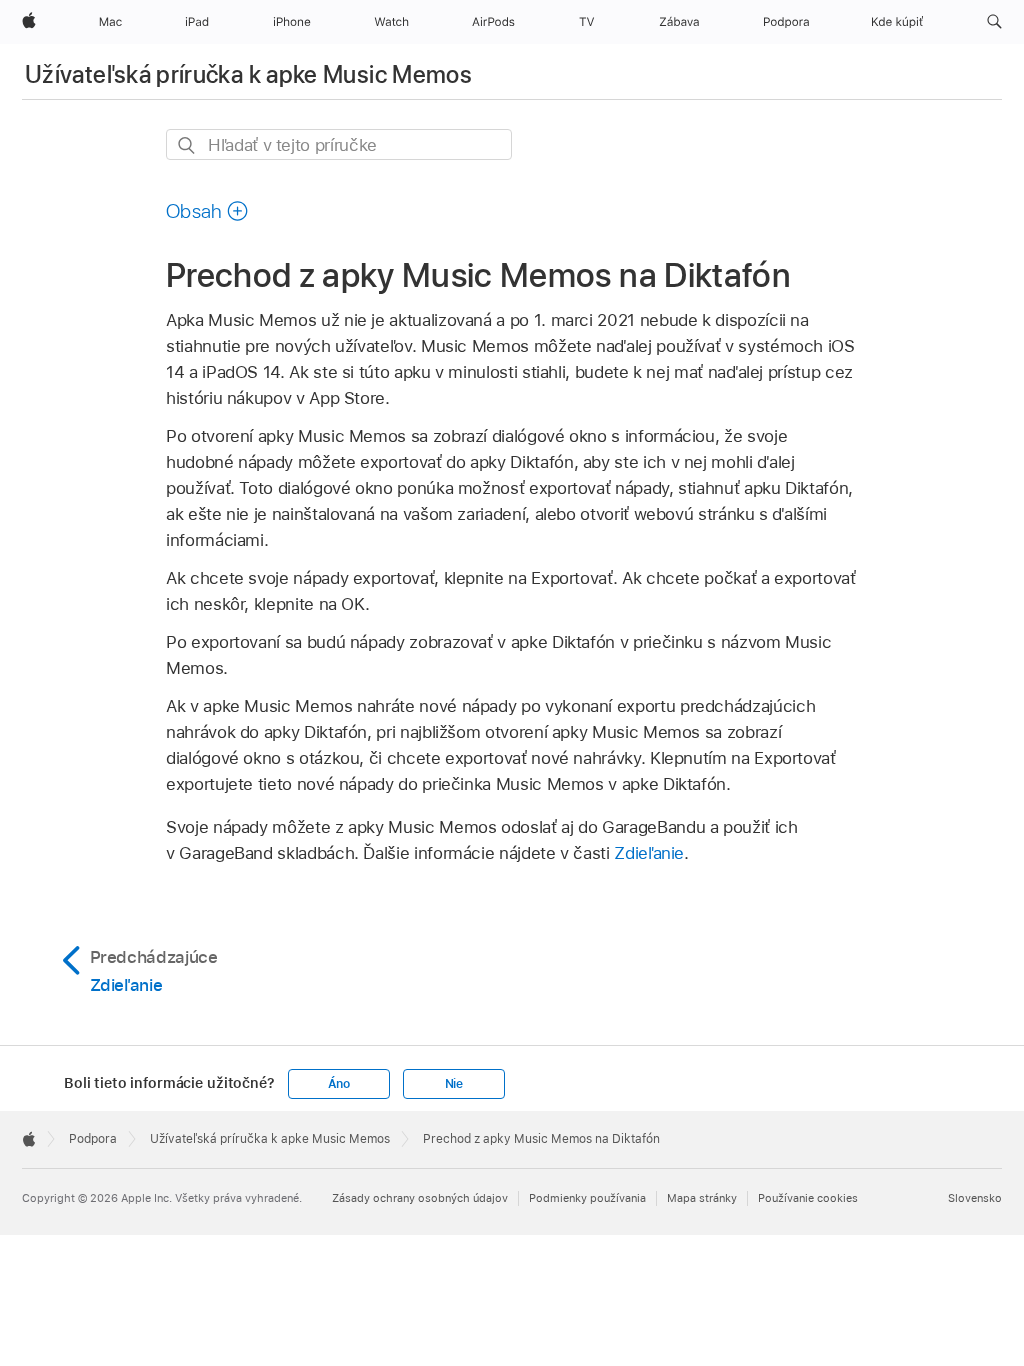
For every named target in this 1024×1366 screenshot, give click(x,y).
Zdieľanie (649, 853)
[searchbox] (339, 144)
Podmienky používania (587, 1198)
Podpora (93, 1139)
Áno (339, 1084)
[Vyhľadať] (187, 145)
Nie (454, 1084)
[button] (994, 22)
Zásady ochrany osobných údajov (420, 1198)
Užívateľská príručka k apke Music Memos (248, 74)
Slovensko (975, 1198)
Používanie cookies (808, 1198)
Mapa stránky (702, 1198)
